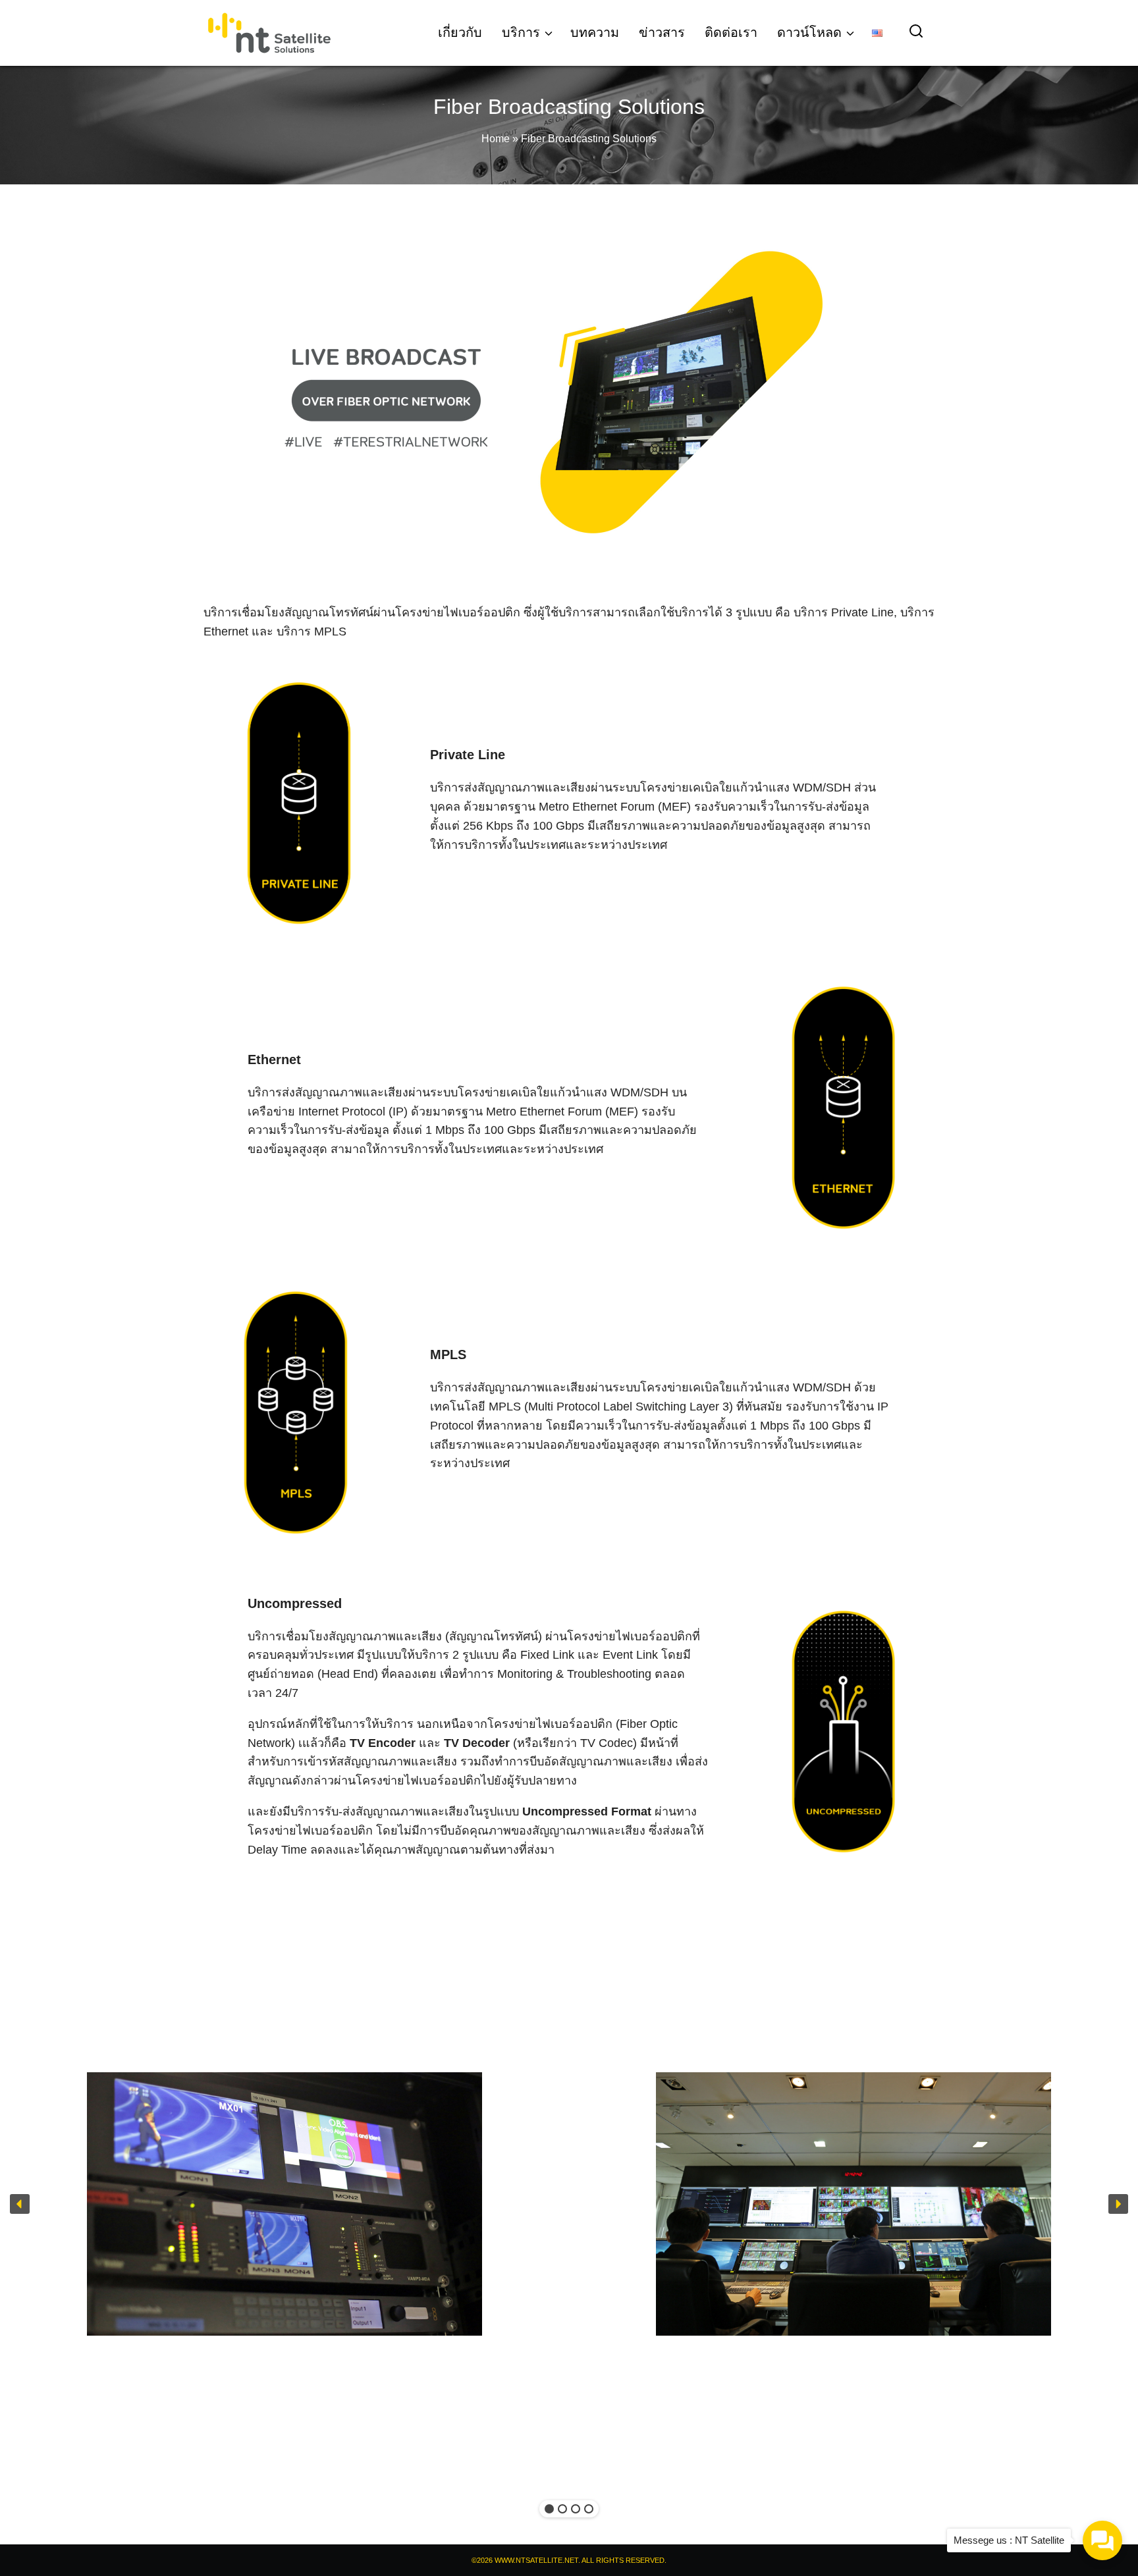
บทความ (595, 32)
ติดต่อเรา (731, 32)
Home (496, 139)
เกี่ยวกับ (460, 32)
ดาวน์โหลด (809, 32)
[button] (20, 2204)
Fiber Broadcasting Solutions (569, 107)
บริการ (521, 32)
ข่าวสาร (662, 32)
